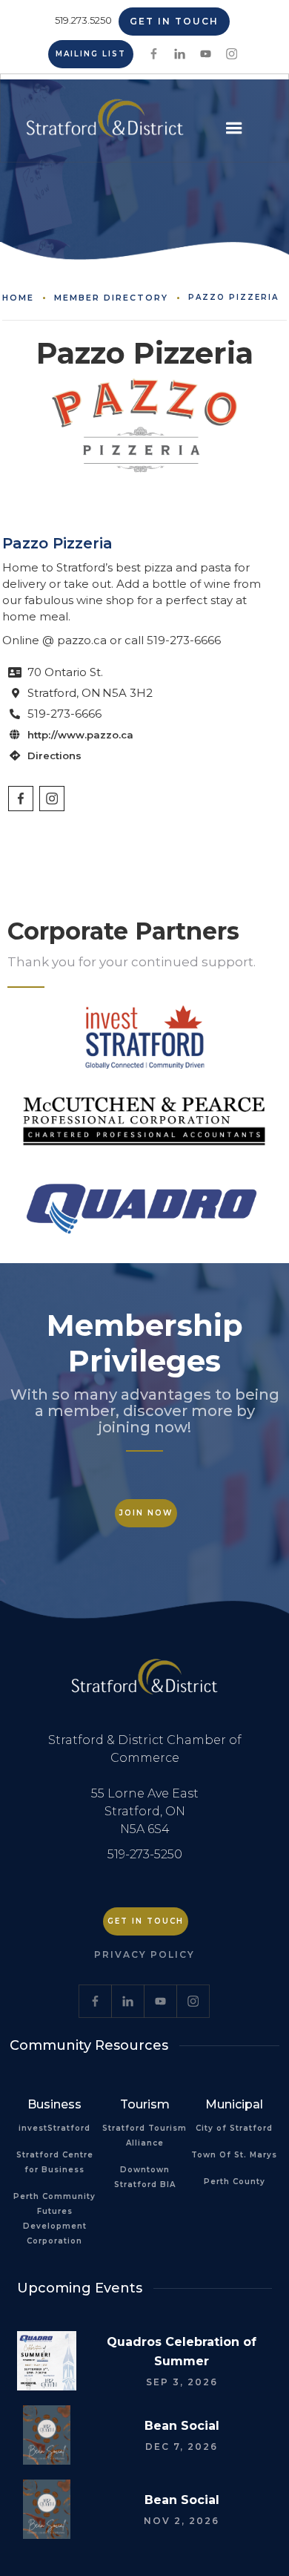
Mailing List (91, 54)
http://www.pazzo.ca (80, 735)
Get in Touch (174, 21)
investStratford (54, 2128)
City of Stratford (234, 2128)
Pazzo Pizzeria (233, 298)
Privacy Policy (144, 1954)
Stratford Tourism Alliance (144, 2136)
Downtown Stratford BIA (145, 2177)
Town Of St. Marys (234, 2155)
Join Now (146, 1513)
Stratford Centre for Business (55, 2162)
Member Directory (111, 298)
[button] (234, 128)
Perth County (235, 2182)
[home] (101, 124)
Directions (54, 756)
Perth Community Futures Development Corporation (54, 2219)
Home (18, 298)
